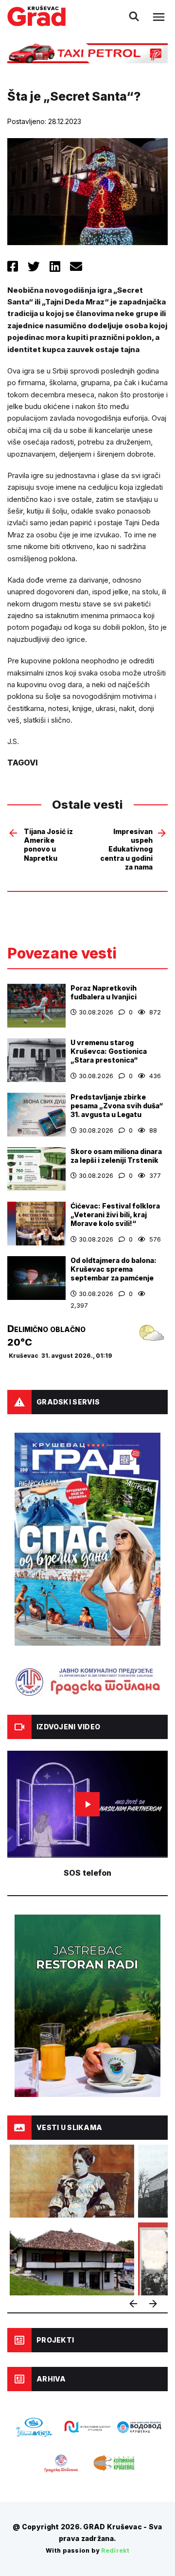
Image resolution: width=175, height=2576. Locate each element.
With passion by (87, 2550)
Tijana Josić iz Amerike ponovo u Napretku (48, 845)
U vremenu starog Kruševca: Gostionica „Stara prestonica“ (109, 1051)
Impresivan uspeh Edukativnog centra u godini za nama (126, 849)
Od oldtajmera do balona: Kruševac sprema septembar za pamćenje (114, 1269)
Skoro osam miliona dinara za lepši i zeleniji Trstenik (116, 1156)
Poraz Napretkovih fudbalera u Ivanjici (104, 992)
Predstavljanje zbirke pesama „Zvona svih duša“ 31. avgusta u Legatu (117, 1106)
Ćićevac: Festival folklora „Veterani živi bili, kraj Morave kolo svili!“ (115, 1215)
